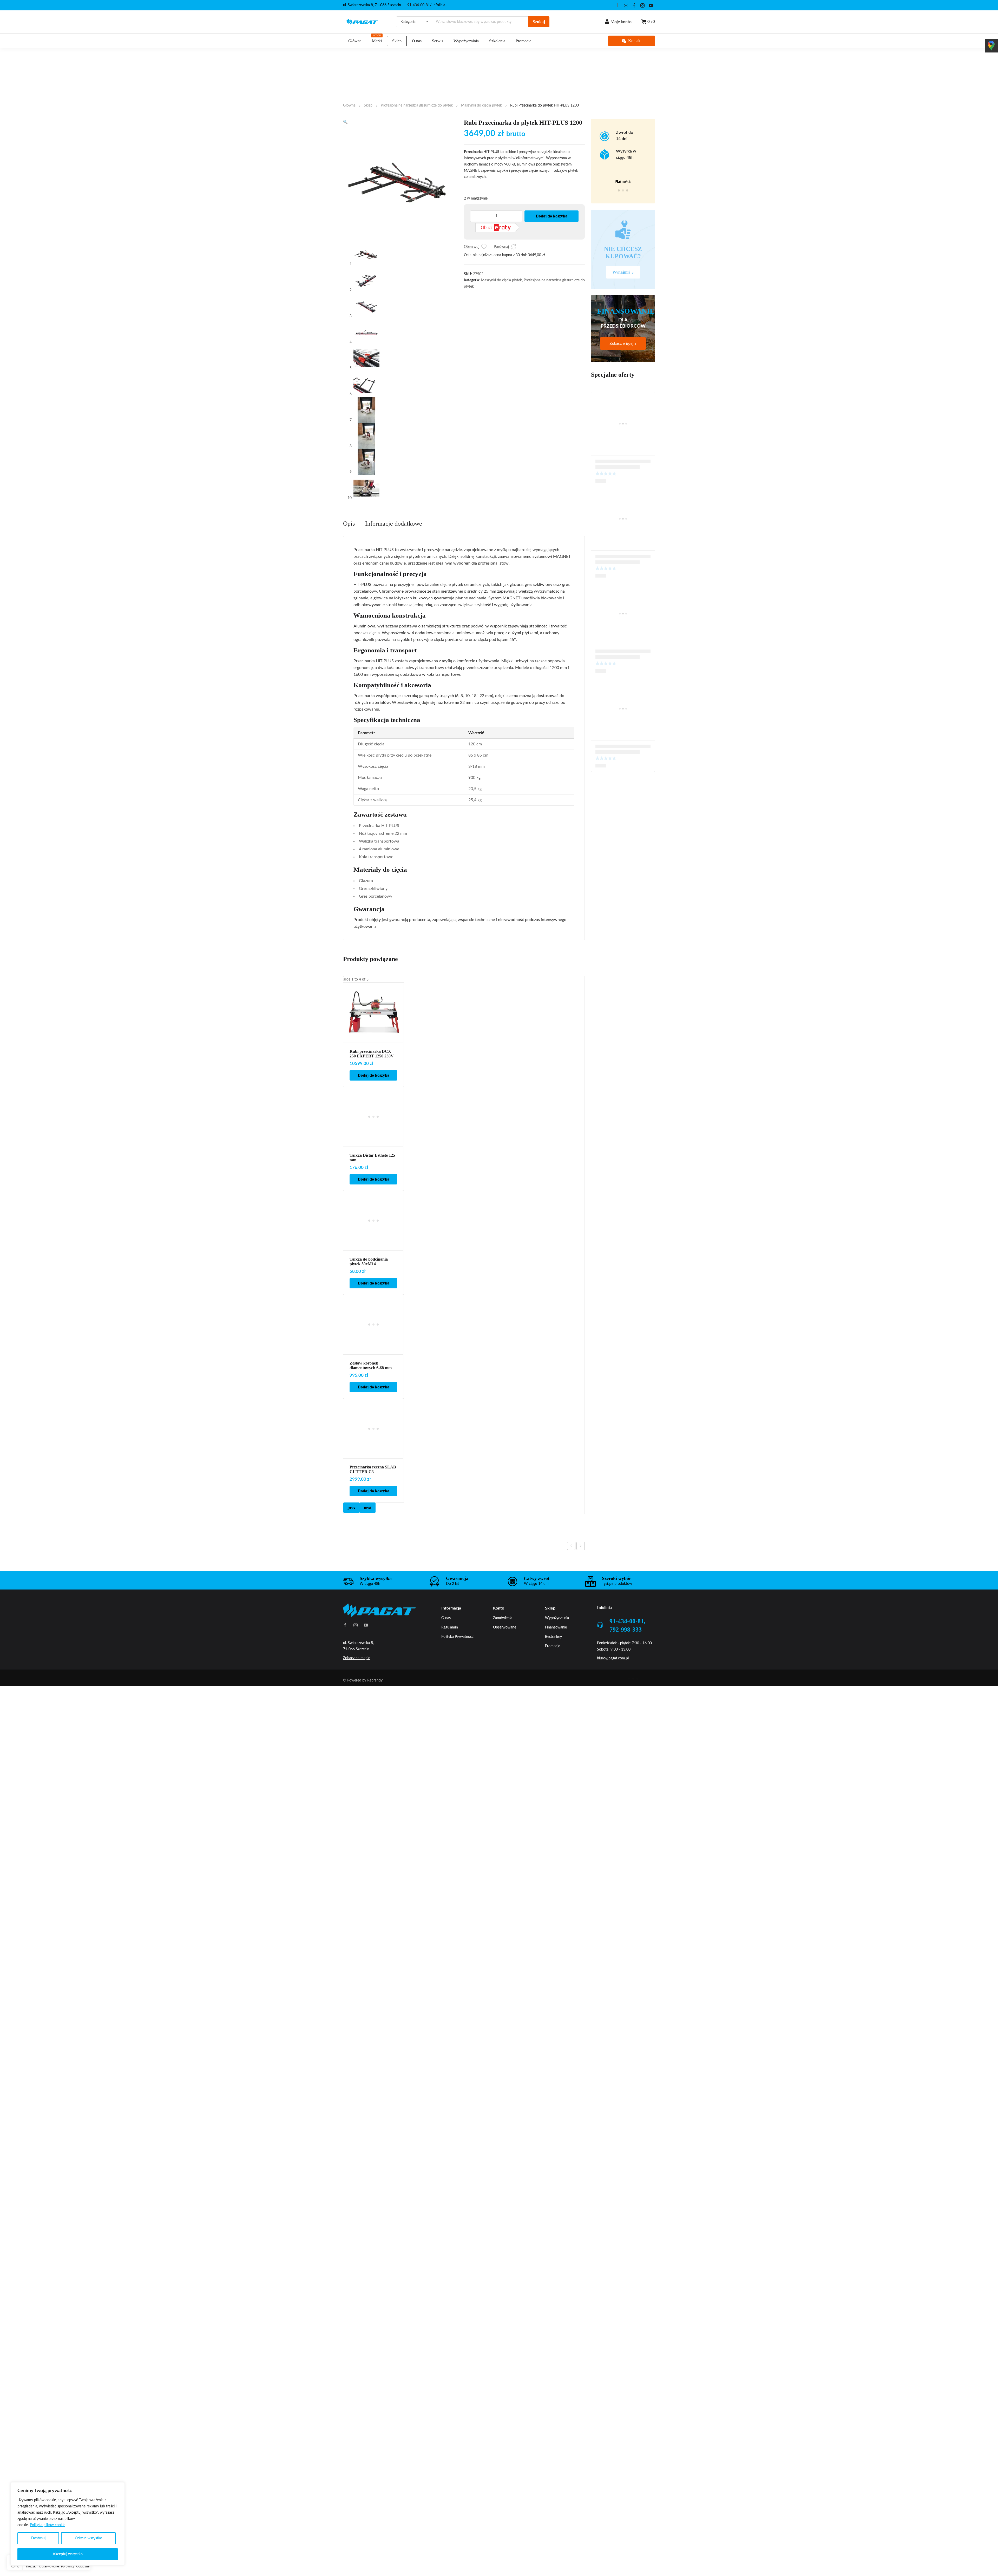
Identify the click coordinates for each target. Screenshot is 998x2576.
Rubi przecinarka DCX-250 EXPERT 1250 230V (372, 1054)
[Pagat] (362, 22)
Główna (349, 105)
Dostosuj (38, 2538)
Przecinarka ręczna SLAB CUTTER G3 (373, 1469)
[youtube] (651, 5)
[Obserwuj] (484, 247)
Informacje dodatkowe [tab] (394, 524)
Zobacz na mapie (357, 1658)
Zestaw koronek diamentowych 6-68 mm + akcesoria (372, 1368)
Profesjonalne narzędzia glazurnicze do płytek (417, 105)
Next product (581, 1546)
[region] (68, 2524)
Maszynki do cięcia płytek (481, 105)
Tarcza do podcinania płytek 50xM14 (369, 1261)
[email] (626, 5)
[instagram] (642, 5)
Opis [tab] (349, 524)
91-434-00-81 (419, 5)
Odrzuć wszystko (88, 2538)
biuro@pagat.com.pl (613, 1658)
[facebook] (634, 5)
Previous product (571, 1546)
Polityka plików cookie (48, 2525)
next (368, 1508)
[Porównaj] (514, 247)
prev (352, 1508)
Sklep (368, 105)
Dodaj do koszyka (551, 216)
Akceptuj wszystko (68, 2554)
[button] (345, 122)
